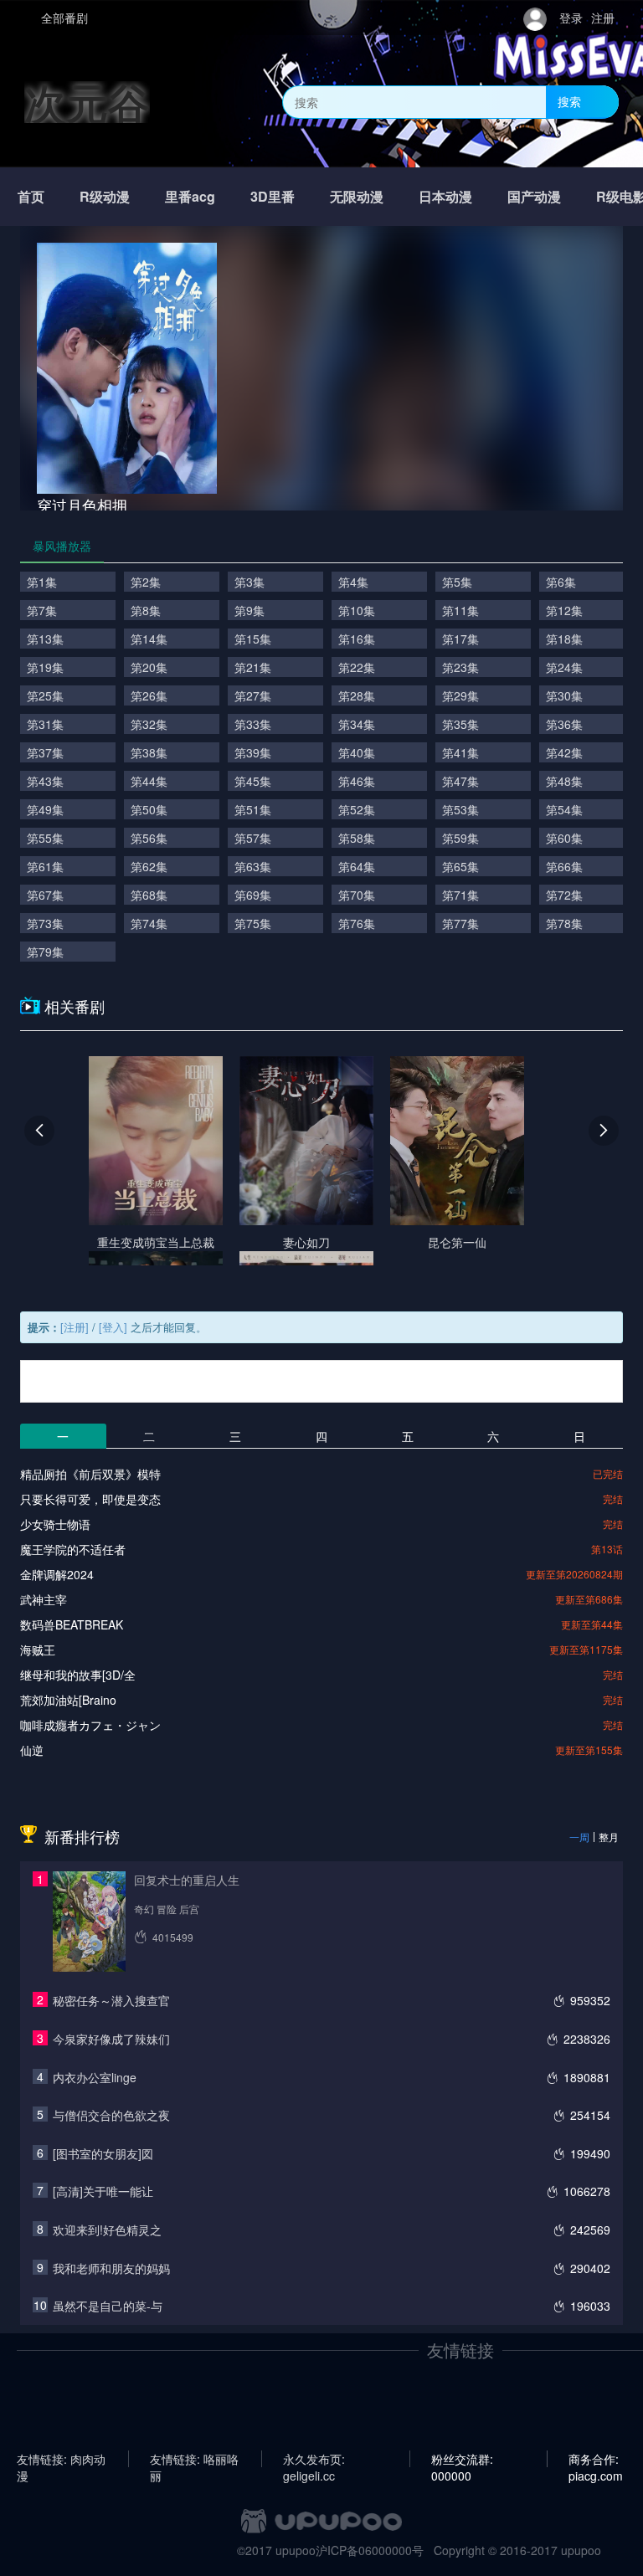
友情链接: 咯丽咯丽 (194, 2459)
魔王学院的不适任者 (73, 1549)
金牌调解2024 (57, 1574)
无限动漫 (357, 196)
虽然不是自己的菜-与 (108, 2306)
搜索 (569, 101)
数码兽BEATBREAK (72, 1624)
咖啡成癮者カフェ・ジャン (90, 1725)
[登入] (113, 1327)
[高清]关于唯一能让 (103, 2191)
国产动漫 (534, 196)
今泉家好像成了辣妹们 (111, 2039)
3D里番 (273, 196)
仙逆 (32, 1750)
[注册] (75, 1327)
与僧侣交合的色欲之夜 (111, 2115)
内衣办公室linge (95, 2077)
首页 (31, 196)
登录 (571, 18)
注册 (603, 18)
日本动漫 (445, 196)
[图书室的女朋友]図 (103, 2153)
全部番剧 (64, 18)
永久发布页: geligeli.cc (314, 2459)
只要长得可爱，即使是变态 (90, 1499)
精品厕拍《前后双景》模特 (90, 1474)
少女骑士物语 (55, 1524)
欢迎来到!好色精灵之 (107, 2230)
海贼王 (38, 1650)
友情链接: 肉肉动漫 (61, 2459)
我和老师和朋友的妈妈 (111, 2268)
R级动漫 (105, 196)
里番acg (190, 196)
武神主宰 (44, 1599)
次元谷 (87, 102)
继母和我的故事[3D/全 (78, 1675)
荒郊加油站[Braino (68, 1700)
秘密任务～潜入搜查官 (111, 2000)
